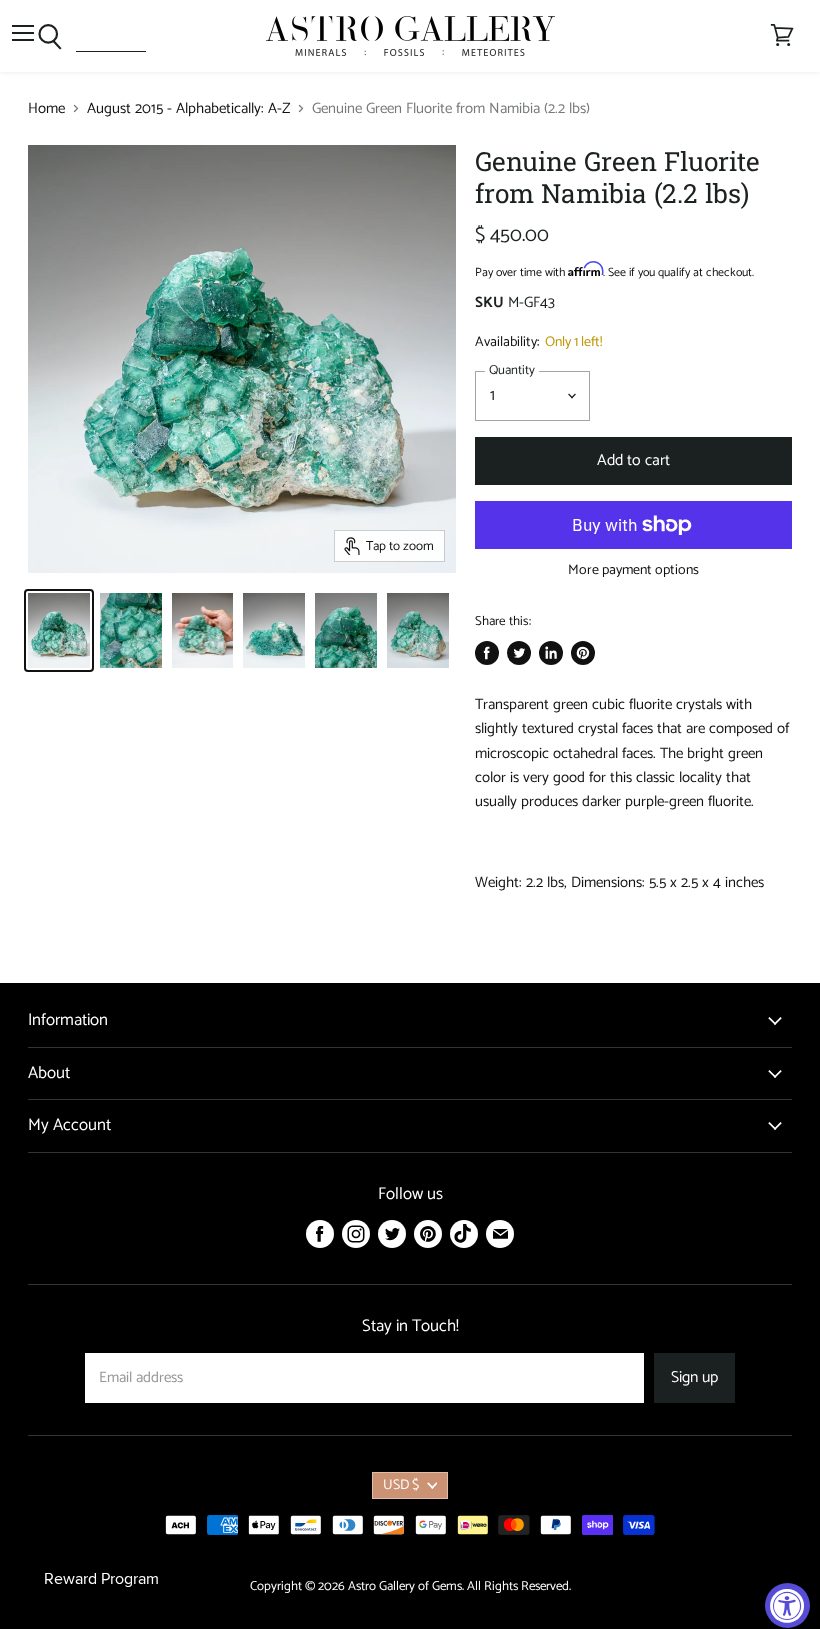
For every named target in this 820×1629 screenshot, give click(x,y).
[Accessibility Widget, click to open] (787, 1605)
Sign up (694, 1378)
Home (46, 108)
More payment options (633, 571)
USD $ (401, 1485)
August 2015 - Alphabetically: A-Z (188, 108)
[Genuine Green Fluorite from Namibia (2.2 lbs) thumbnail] (59, 630)
